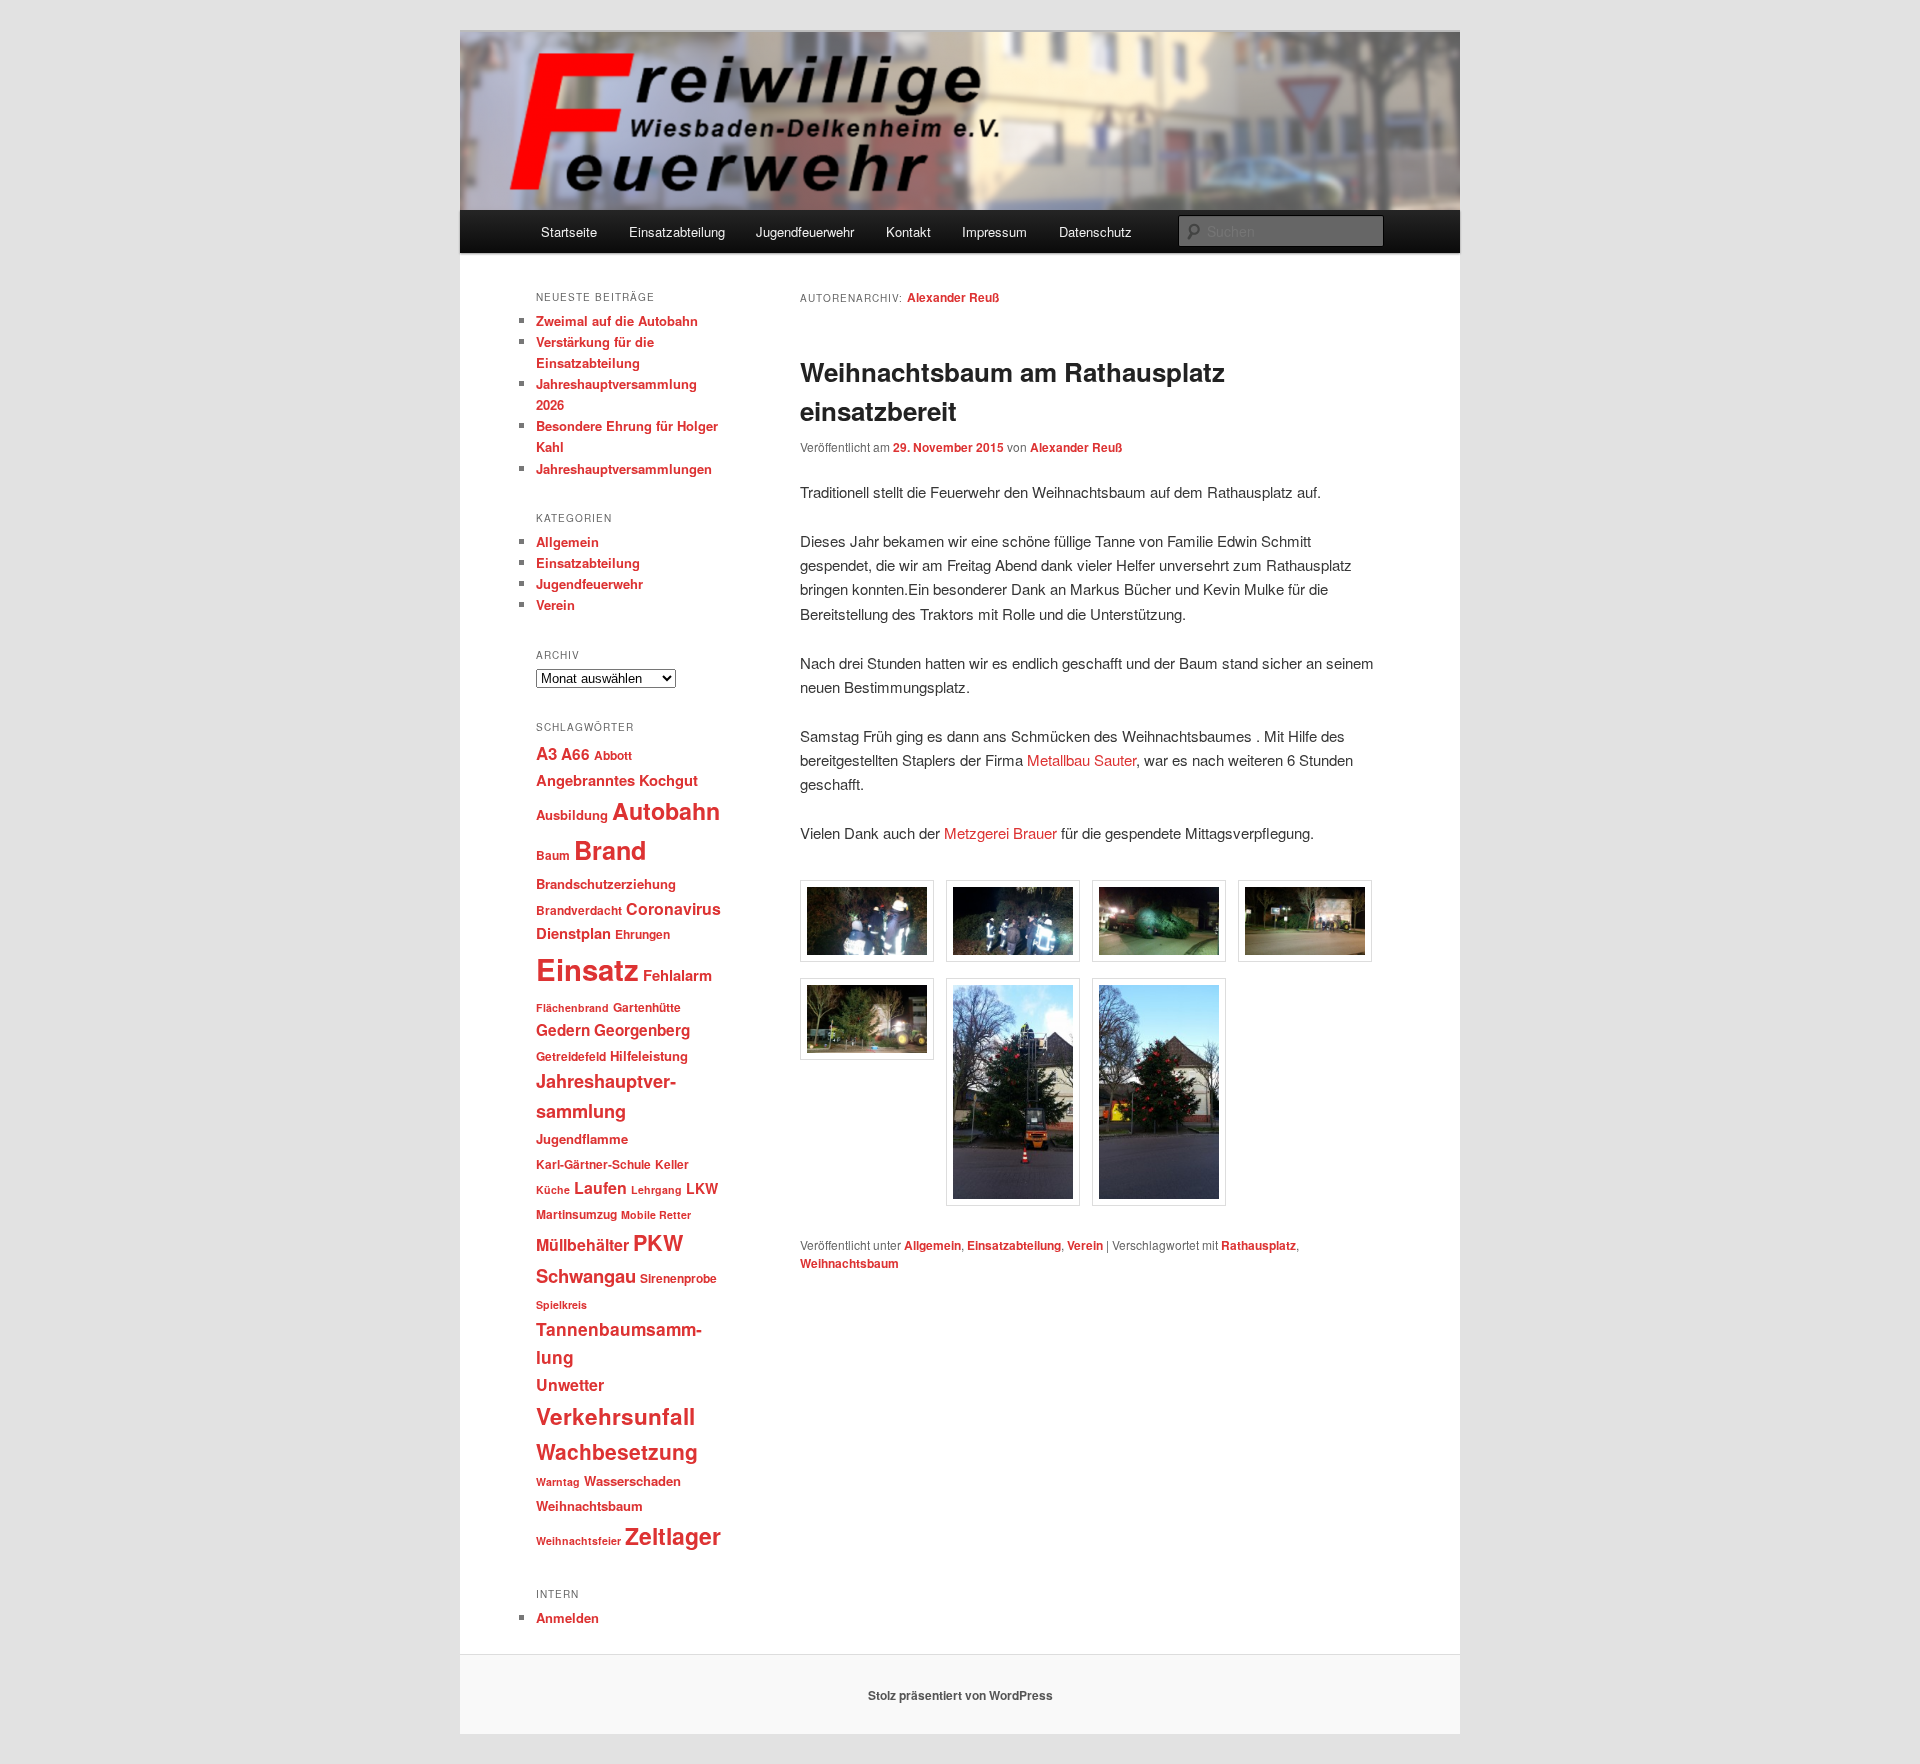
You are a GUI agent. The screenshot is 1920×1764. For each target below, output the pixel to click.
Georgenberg (642, 1030)
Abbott (613, 755)
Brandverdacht (579, 910)
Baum (553, 855)
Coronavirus (673, 908)
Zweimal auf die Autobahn (617, 320)
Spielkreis (561, 1304)
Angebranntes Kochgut (617, 780)
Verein (1085, 1245)
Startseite (569, 231)
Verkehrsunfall (615, 1416)
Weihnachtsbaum (849, 1263)
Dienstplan (573, 933)
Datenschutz (1095, 231)
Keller (672, 1164)
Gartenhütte (647, 1007)
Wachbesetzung (617, 1451)
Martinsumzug (576, 1214)
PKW (658, 1242)
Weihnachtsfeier (578, 1540)
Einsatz (587, 969)
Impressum (994, 231)
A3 (546, 753)
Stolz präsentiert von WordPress (960, 1695)
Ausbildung (572, 814)
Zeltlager (673, 1535)
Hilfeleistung (649, 1055)
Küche (553, 1189)
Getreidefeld (571, 1056)
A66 (575, 754)
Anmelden (567, 1617)
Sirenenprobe (678, 1278)
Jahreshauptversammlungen (624, 468)
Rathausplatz (1258, 1245)
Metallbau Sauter (1081, 759)
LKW (702, 1188)
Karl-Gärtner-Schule (593, 1164)
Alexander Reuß (953, 297)
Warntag (558, 1481)
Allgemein (932, 1245)
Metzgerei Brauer (1000, 832)
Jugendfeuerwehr (805, 231)
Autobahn (666, 810)
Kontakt (908, 231)
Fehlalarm (677, 975)
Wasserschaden (632, 1480)
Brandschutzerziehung (606, 883)
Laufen (600, 1187)
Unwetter (570, 1384)
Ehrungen (642, 934)
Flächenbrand (572, 1007)
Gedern (563, 1030)
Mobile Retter (656, 1214)
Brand (610, 850)
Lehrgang (656, 1189)
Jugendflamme (582, 1138)
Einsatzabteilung (677, 231)
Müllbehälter (582, 1244)
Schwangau (586, 1275)
